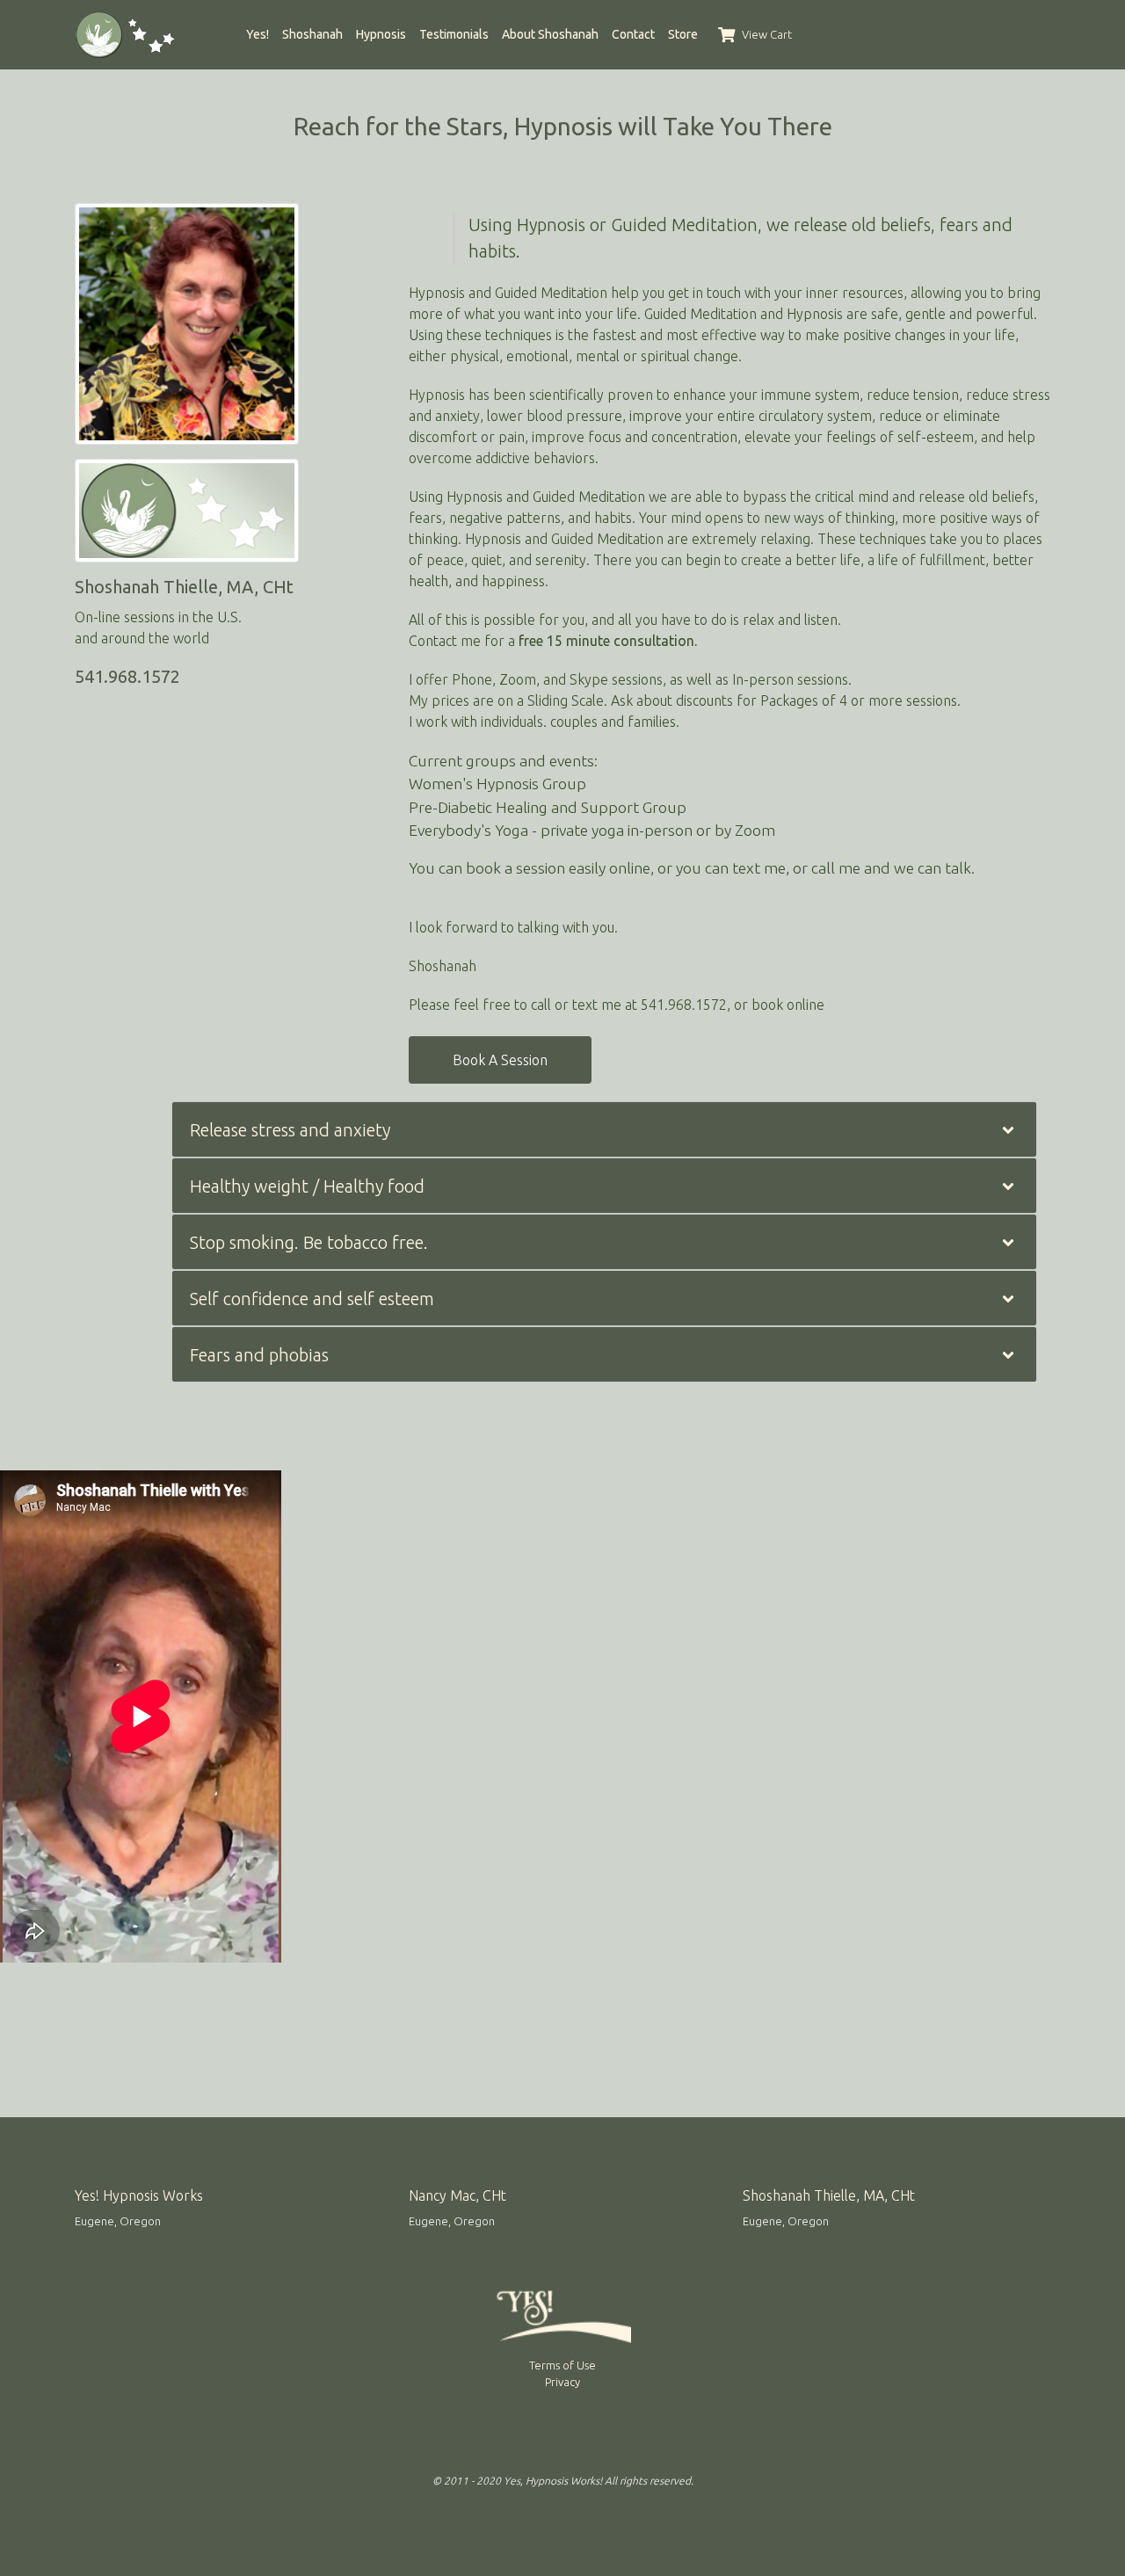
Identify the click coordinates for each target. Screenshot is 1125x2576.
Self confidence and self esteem (312, 1299)
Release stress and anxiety (290, 1130)
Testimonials (454, 34)
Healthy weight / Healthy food (307, 1186)
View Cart (766, 34)
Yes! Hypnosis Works (139, 2195)
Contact (633, 34)
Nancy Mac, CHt (457, 2195)
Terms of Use (562, 2365)
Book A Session (500, 1060)
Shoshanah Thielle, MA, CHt (829, 2195)
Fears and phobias (259, 1355)
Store (683, 34)
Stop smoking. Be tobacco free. (309, 1242)
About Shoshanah (550, 34)
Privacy (562, 2382)
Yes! (258, 34)
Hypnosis (381, 34)
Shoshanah (312, 34)
